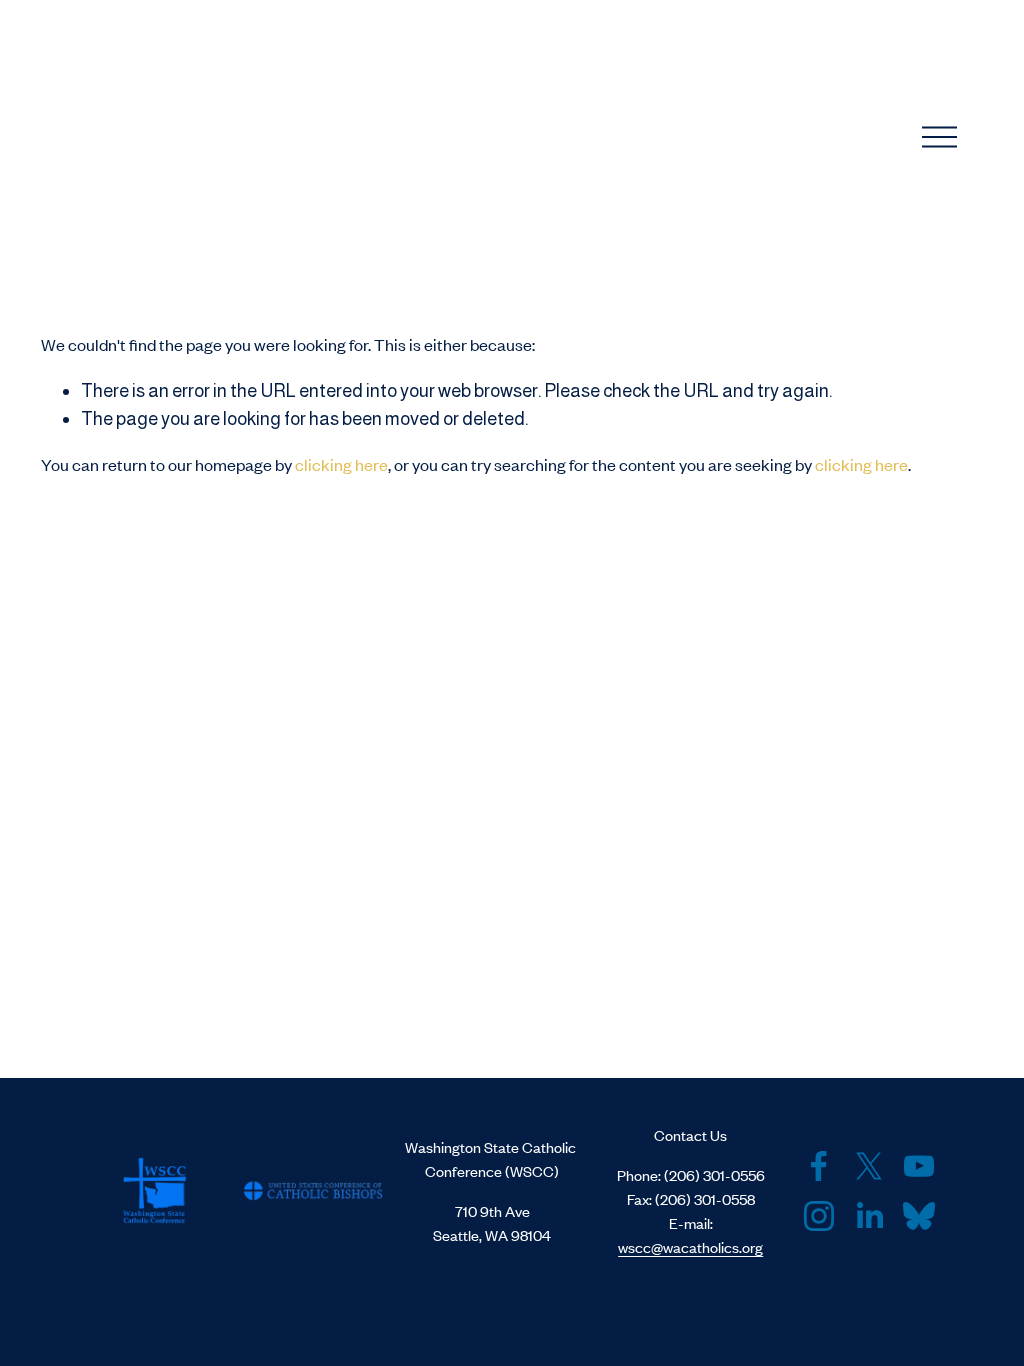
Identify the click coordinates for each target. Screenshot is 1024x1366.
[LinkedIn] (869, 1216)
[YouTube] (919, 1166)
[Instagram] (819, 1216)
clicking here (341, 464)
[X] (869, 1166)
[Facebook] (819, 1166)
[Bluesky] (919, 1216)
